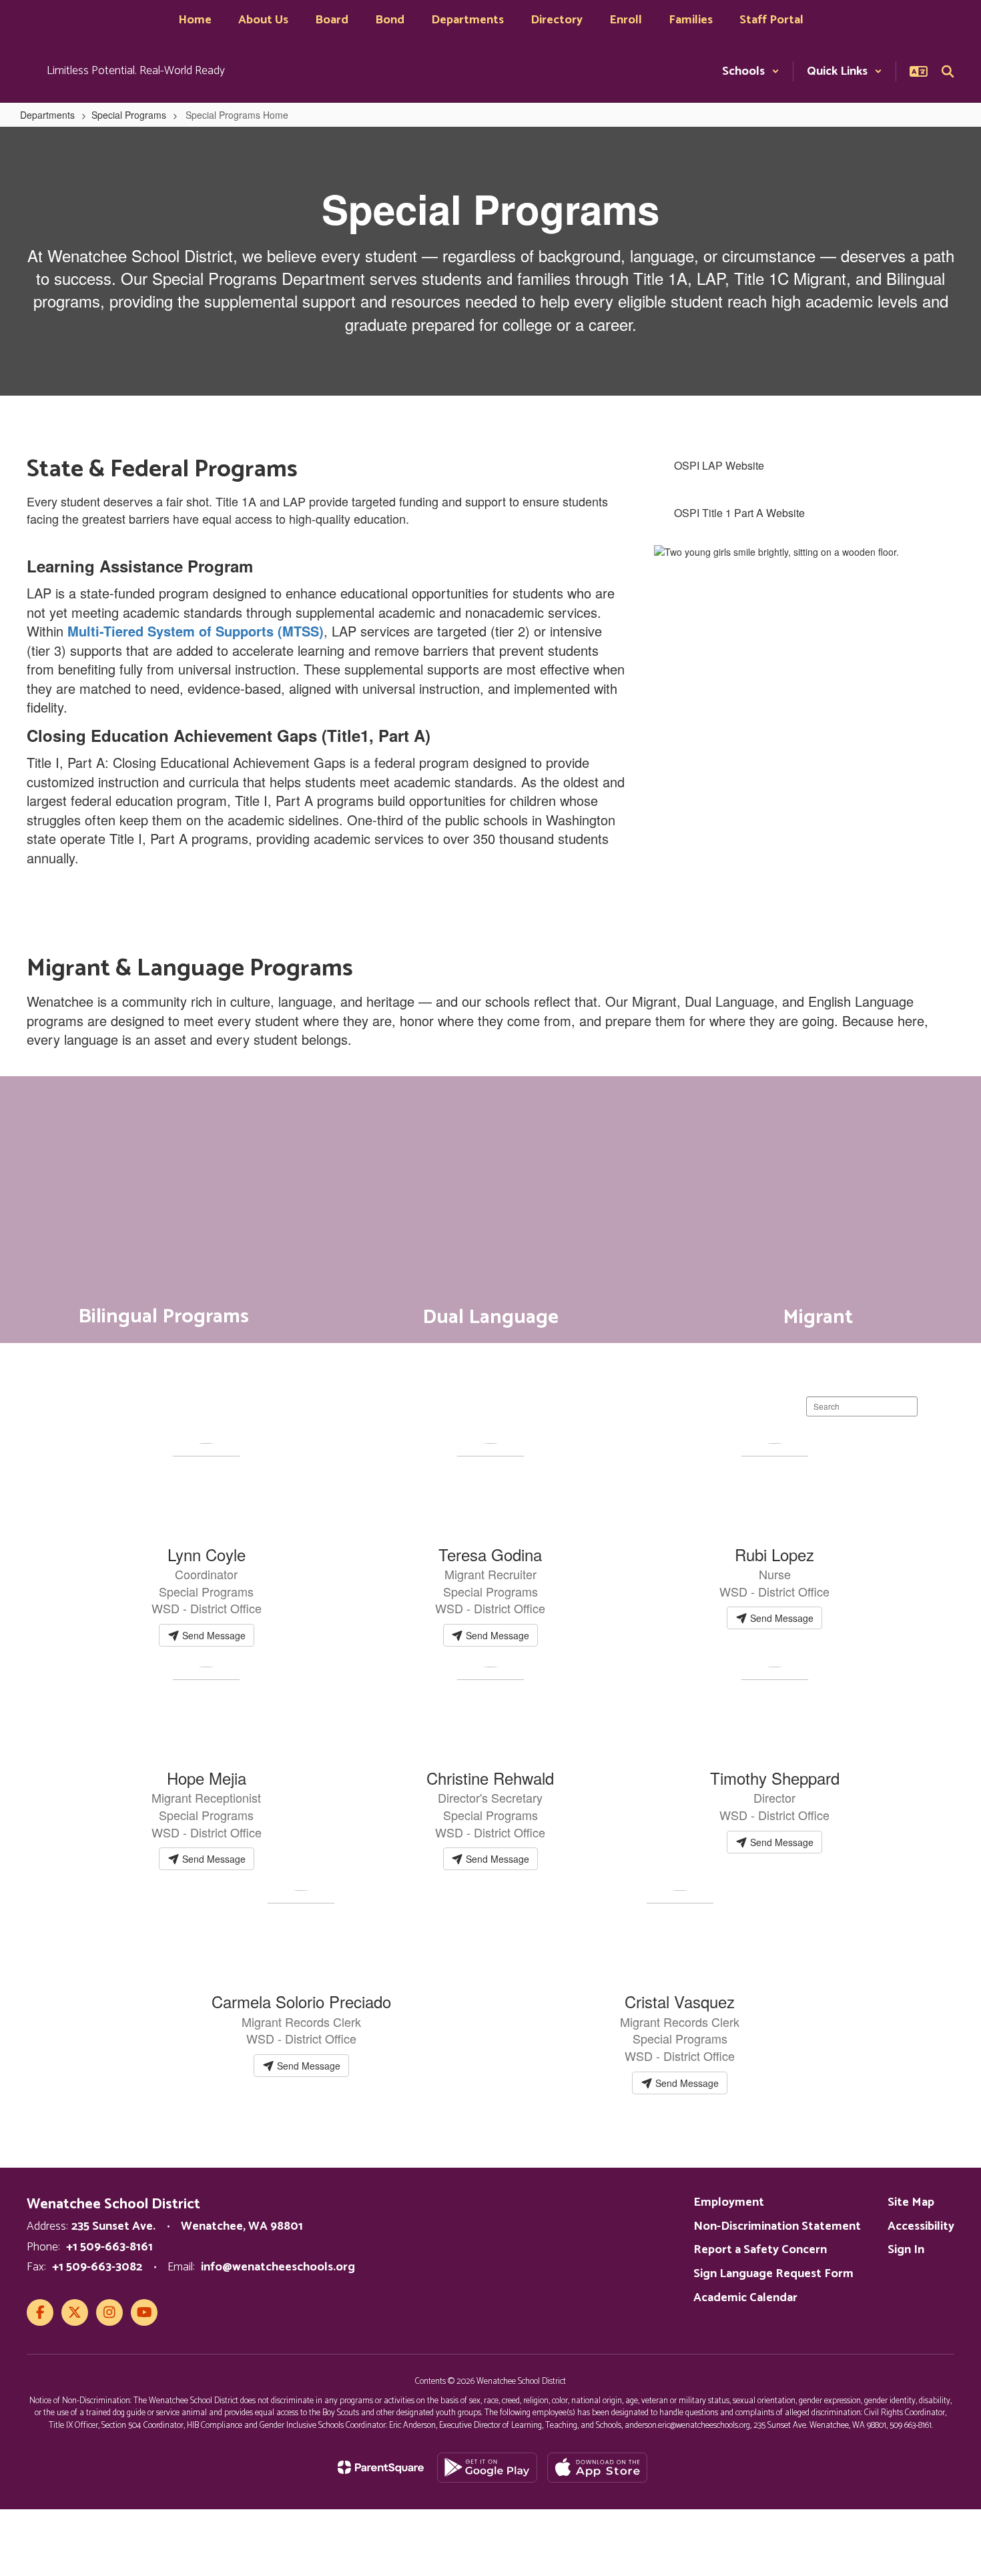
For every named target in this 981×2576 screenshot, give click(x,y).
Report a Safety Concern (760, 2250)
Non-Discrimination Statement (777, 2226)
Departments (47, 115)
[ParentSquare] (381, 2467)
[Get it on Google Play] (487, 2468)
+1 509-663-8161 (109, 2247)
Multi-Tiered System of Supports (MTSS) (196, 631)
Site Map (911, 2202)
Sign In (906, 2250)
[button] (751, 71)
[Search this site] (948, 71)
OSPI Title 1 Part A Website (741, 513)
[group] (163, 1210)
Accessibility (921, 2226)
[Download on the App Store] (597, 2468)
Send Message (213, 1635)
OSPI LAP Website (719, 465)
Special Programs (129, 115)
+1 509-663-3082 (97, 2267)
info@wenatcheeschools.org (278, 2267)
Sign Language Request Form (773, 2274)
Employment (729, 2202)
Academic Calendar (745, 2298)
